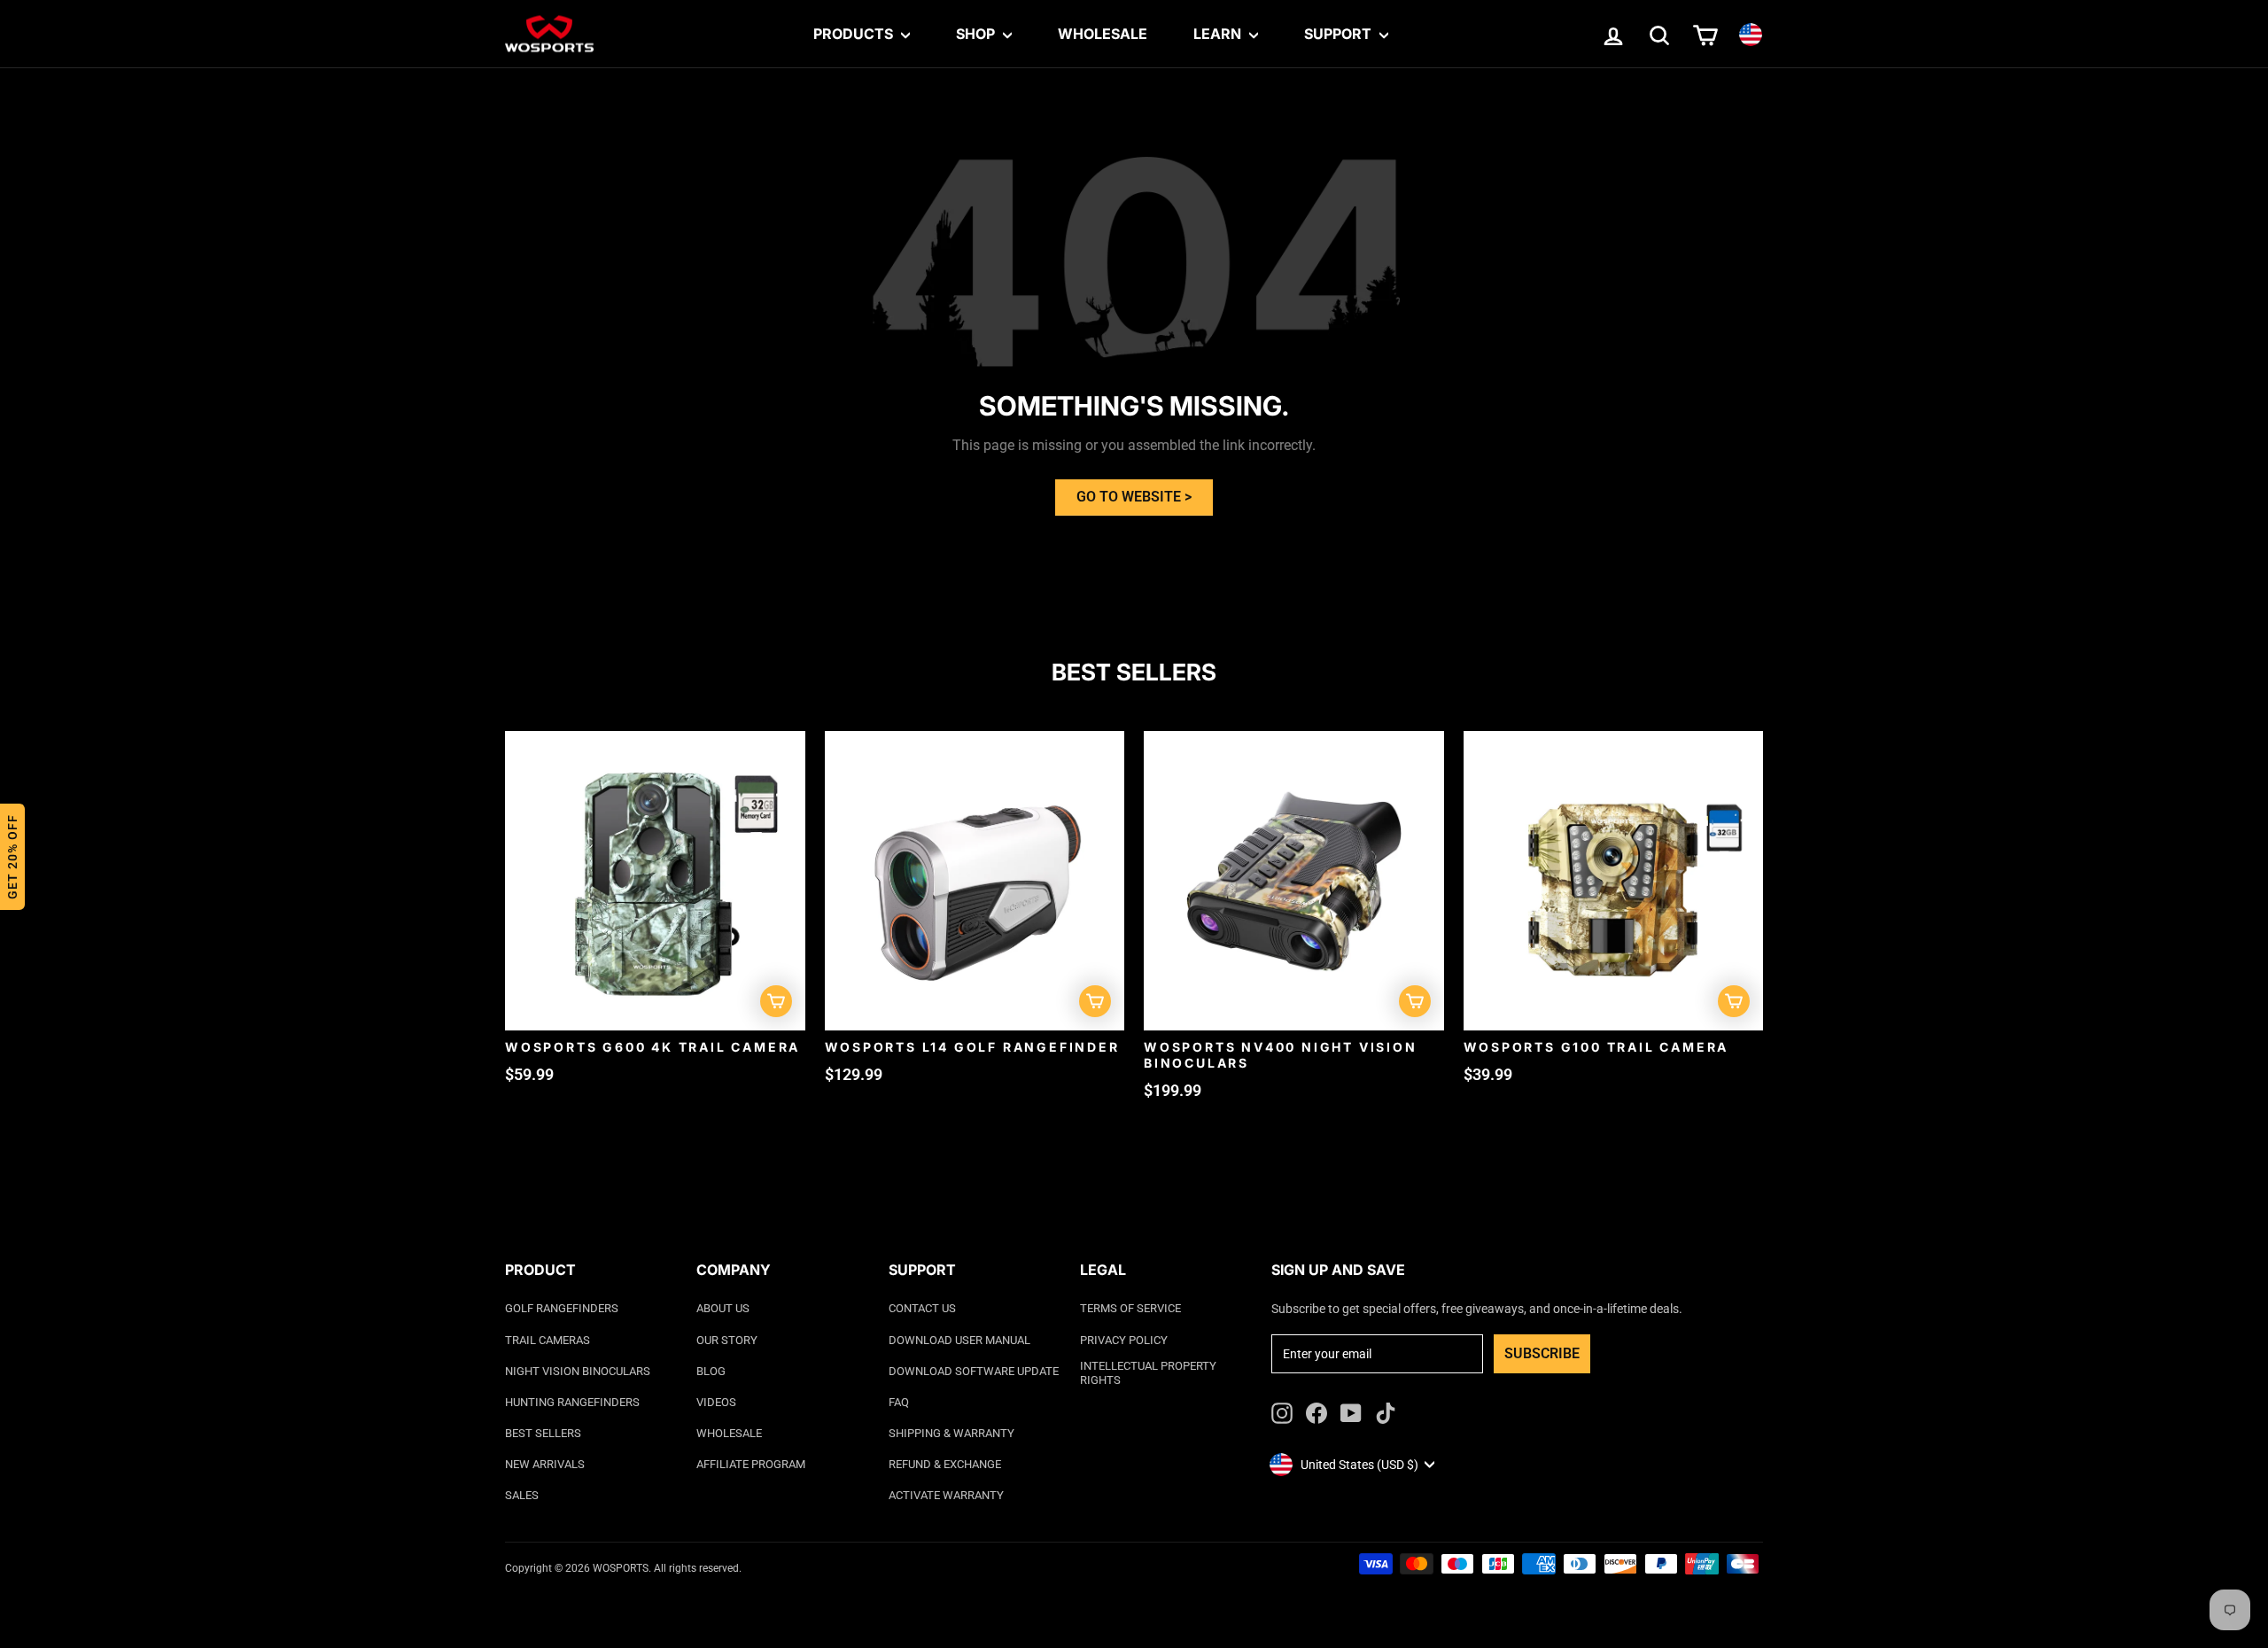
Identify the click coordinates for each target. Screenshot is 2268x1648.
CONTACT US (922, 1308)
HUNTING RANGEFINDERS (572, 1402)
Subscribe (1542, 1353)
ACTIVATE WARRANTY (946, 1495)
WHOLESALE (729, 1433)
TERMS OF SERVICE (1130, 1308)
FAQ (899, 1402)
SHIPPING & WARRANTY (951, 1433)
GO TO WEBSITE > (1134, 497)
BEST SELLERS (543, 1433)
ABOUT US (723, 1308)
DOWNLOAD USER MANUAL (959, 1340)
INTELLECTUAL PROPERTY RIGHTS (1148, 1373)
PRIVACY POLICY (1124, 1340)
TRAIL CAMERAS (548, 1340)
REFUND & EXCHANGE (945, 1464)
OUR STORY (727, 1340)
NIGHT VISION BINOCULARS (578, 1371)
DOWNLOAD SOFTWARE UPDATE (974, 1371)
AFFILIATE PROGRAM (751, 1464)
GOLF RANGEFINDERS (562, 1308)
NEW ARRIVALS (545, 1464)
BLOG (711, 1371)
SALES (522, 1495)
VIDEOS (716, 1402)
